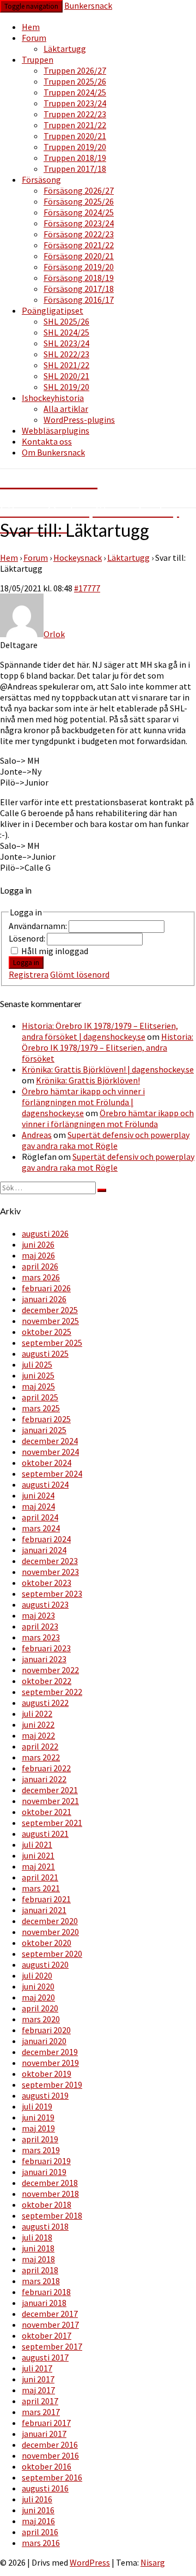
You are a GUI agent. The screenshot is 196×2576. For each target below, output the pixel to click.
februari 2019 (46, 2161)
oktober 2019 (47, 2074)
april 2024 (40, 1517)
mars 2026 (41, 1277)
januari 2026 (44, 1299)
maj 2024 (38, 1506)
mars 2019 (41, 2150)
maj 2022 (38, 1735)
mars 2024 (41, 1528)
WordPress (90, 2562)
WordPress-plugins (79, 420)
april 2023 (40, 1626)
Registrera (29, 974)
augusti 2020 (45, 1964)
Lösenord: (28, 938)
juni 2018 (38, 2248)
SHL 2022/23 (66, 354)
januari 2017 (44, 2434)
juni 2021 (38, 1855)
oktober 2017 (47, 2335)
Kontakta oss (47, 441)
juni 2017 (38, 2379)
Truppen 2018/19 (75, 158)
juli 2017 (37, 2368)
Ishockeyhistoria (53, 398)
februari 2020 (46, 2030)
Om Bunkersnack (53, 452)
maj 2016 (38, 2521)
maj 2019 (38, 2128)
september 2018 (52, 2215)
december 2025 (50, 1310)
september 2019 (52, 2084)
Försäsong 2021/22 (79, 245)
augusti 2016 (45, 2488)
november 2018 (50, 2194)
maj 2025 (38, 1386)
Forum (34, 38)
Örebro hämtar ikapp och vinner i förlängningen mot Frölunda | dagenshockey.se (83, 1102)
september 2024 (52, 1473)
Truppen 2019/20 (75, 147)
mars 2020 (41, 2019)
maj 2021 (38, 1866)
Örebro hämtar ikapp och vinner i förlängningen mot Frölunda (108, 1118)
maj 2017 (38, 2390)
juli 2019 (37, 2106)
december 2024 (50, 1441)
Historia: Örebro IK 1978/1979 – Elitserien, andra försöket (108, 1047)
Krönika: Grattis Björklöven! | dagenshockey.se (108, 1069)
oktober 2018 (47, 2204)
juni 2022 (38, 1724)
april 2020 (40, 2008)
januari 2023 (44, 1659)
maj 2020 (38, 1997)
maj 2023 (38, 1615)
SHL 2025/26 (66, 321)
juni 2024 (38, 1495)
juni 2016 (38, 2510)
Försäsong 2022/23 (79, 234)
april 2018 (40, 2270)
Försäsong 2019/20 (79, 267)
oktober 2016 (47, 2466)
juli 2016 (37, 2499)
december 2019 (50, 2052)
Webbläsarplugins (56, 430)
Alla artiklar (66, 409)
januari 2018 (44, 2303)
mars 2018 (41, 2281)
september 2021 (52, 1823)
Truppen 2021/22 (75, 125)
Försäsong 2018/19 (79, 278)
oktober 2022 (47, 1681)
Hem (31, 27)
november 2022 (50, 1670)
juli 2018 (37, 2237)
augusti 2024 (45, 1484)
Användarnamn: (39, 926)
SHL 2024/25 (66, 332)
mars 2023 (41, 1637)
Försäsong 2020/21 (79, 256)
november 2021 (50, 1801)
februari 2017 (46, 2423)
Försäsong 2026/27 (79, 190)
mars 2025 (41, 1408)
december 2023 (50, 1561)
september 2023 (52, 1593)
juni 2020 (38, 1986)
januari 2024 (44, 1550)
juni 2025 (38, 1375)
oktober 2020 (47, 1943)
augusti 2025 (45, 1353)
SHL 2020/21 (66, 376)
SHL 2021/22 (66, 365)
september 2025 (52, 1343)
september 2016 (52, 2477)
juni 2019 (38, 2117)
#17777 (87, 588)
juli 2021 (37, 1844)
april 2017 (40, 2401)
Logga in (26, 963)
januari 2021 (44, 1910)
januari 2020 (44, 2041)
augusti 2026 (45, 1233)
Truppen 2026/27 (75, 70)
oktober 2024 (47, 1463)
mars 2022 (41, 1757)
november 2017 (50, 2325)
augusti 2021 (45, 1834)
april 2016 (40, 2532)
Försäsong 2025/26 (79, 201)
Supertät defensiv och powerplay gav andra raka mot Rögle (106, 1140)
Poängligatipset (53, 310)
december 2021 (50, 1790)
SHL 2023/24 (66, 343)
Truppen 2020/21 (75, 136)
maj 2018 (38, 2259)
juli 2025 (37, 1364)
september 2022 (52, 1692)
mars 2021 (41, 1888)
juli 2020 (37, 1975)
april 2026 (40, 1266)
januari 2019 (44, 2172)
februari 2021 (46, 1899)
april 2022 (40, 1746)
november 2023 (50, 1572)
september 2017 (52, 2346)
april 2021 (40, 1877)
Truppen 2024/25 (75, 92)
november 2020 (50, 1932)
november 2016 (50, 2455)
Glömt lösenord (80, 974)
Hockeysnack (78, 558)
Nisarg (153, 2562)
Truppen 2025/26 (75, 81)
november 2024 (50, 1452)
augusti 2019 (45, 2095)
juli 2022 (37, 1714)
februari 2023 (46, 1648)
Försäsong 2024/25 (79, 212)
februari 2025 (46, 1419)
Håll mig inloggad (55, 951)
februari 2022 (46, 1768)
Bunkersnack (88, 5)
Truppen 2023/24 (75, 103)
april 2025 (40, 1397)
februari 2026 (46, 1288)
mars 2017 (41, 2412)
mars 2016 (41, 2543)
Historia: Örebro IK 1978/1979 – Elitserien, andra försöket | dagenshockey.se (100, 1031)
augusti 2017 (45, 2357)
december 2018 (50, 2183)
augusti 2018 (45, 2226)
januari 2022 (44, 1779)
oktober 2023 (47, 1583)
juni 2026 (38, 1244)
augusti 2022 (45, 1703)
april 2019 (40, 2139)
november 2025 (50, 1321)
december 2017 (50, 2314)
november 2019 (50, 2063)
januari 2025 (44, 1430)
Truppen (38, 59)
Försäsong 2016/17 (79, 299)
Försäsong (41, 179)
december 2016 (50, 2445)
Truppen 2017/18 (75, 169)
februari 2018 (46, 2292)
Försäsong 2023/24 (79, 223)
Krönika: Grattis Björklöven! (88, 1080)
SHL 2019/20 (66, 387)
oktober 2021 (47, 1812)
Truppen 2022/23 (75, 114)
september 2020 (52, 1954)
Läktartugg (65, 49)
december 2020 (50, 1921)
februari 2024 (46, 1539)
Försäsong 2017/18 (79, 289)
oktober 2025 (47, 1332)
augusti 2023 (45, 1604)
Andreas (37, 1135)
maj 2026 (38, 1255)
